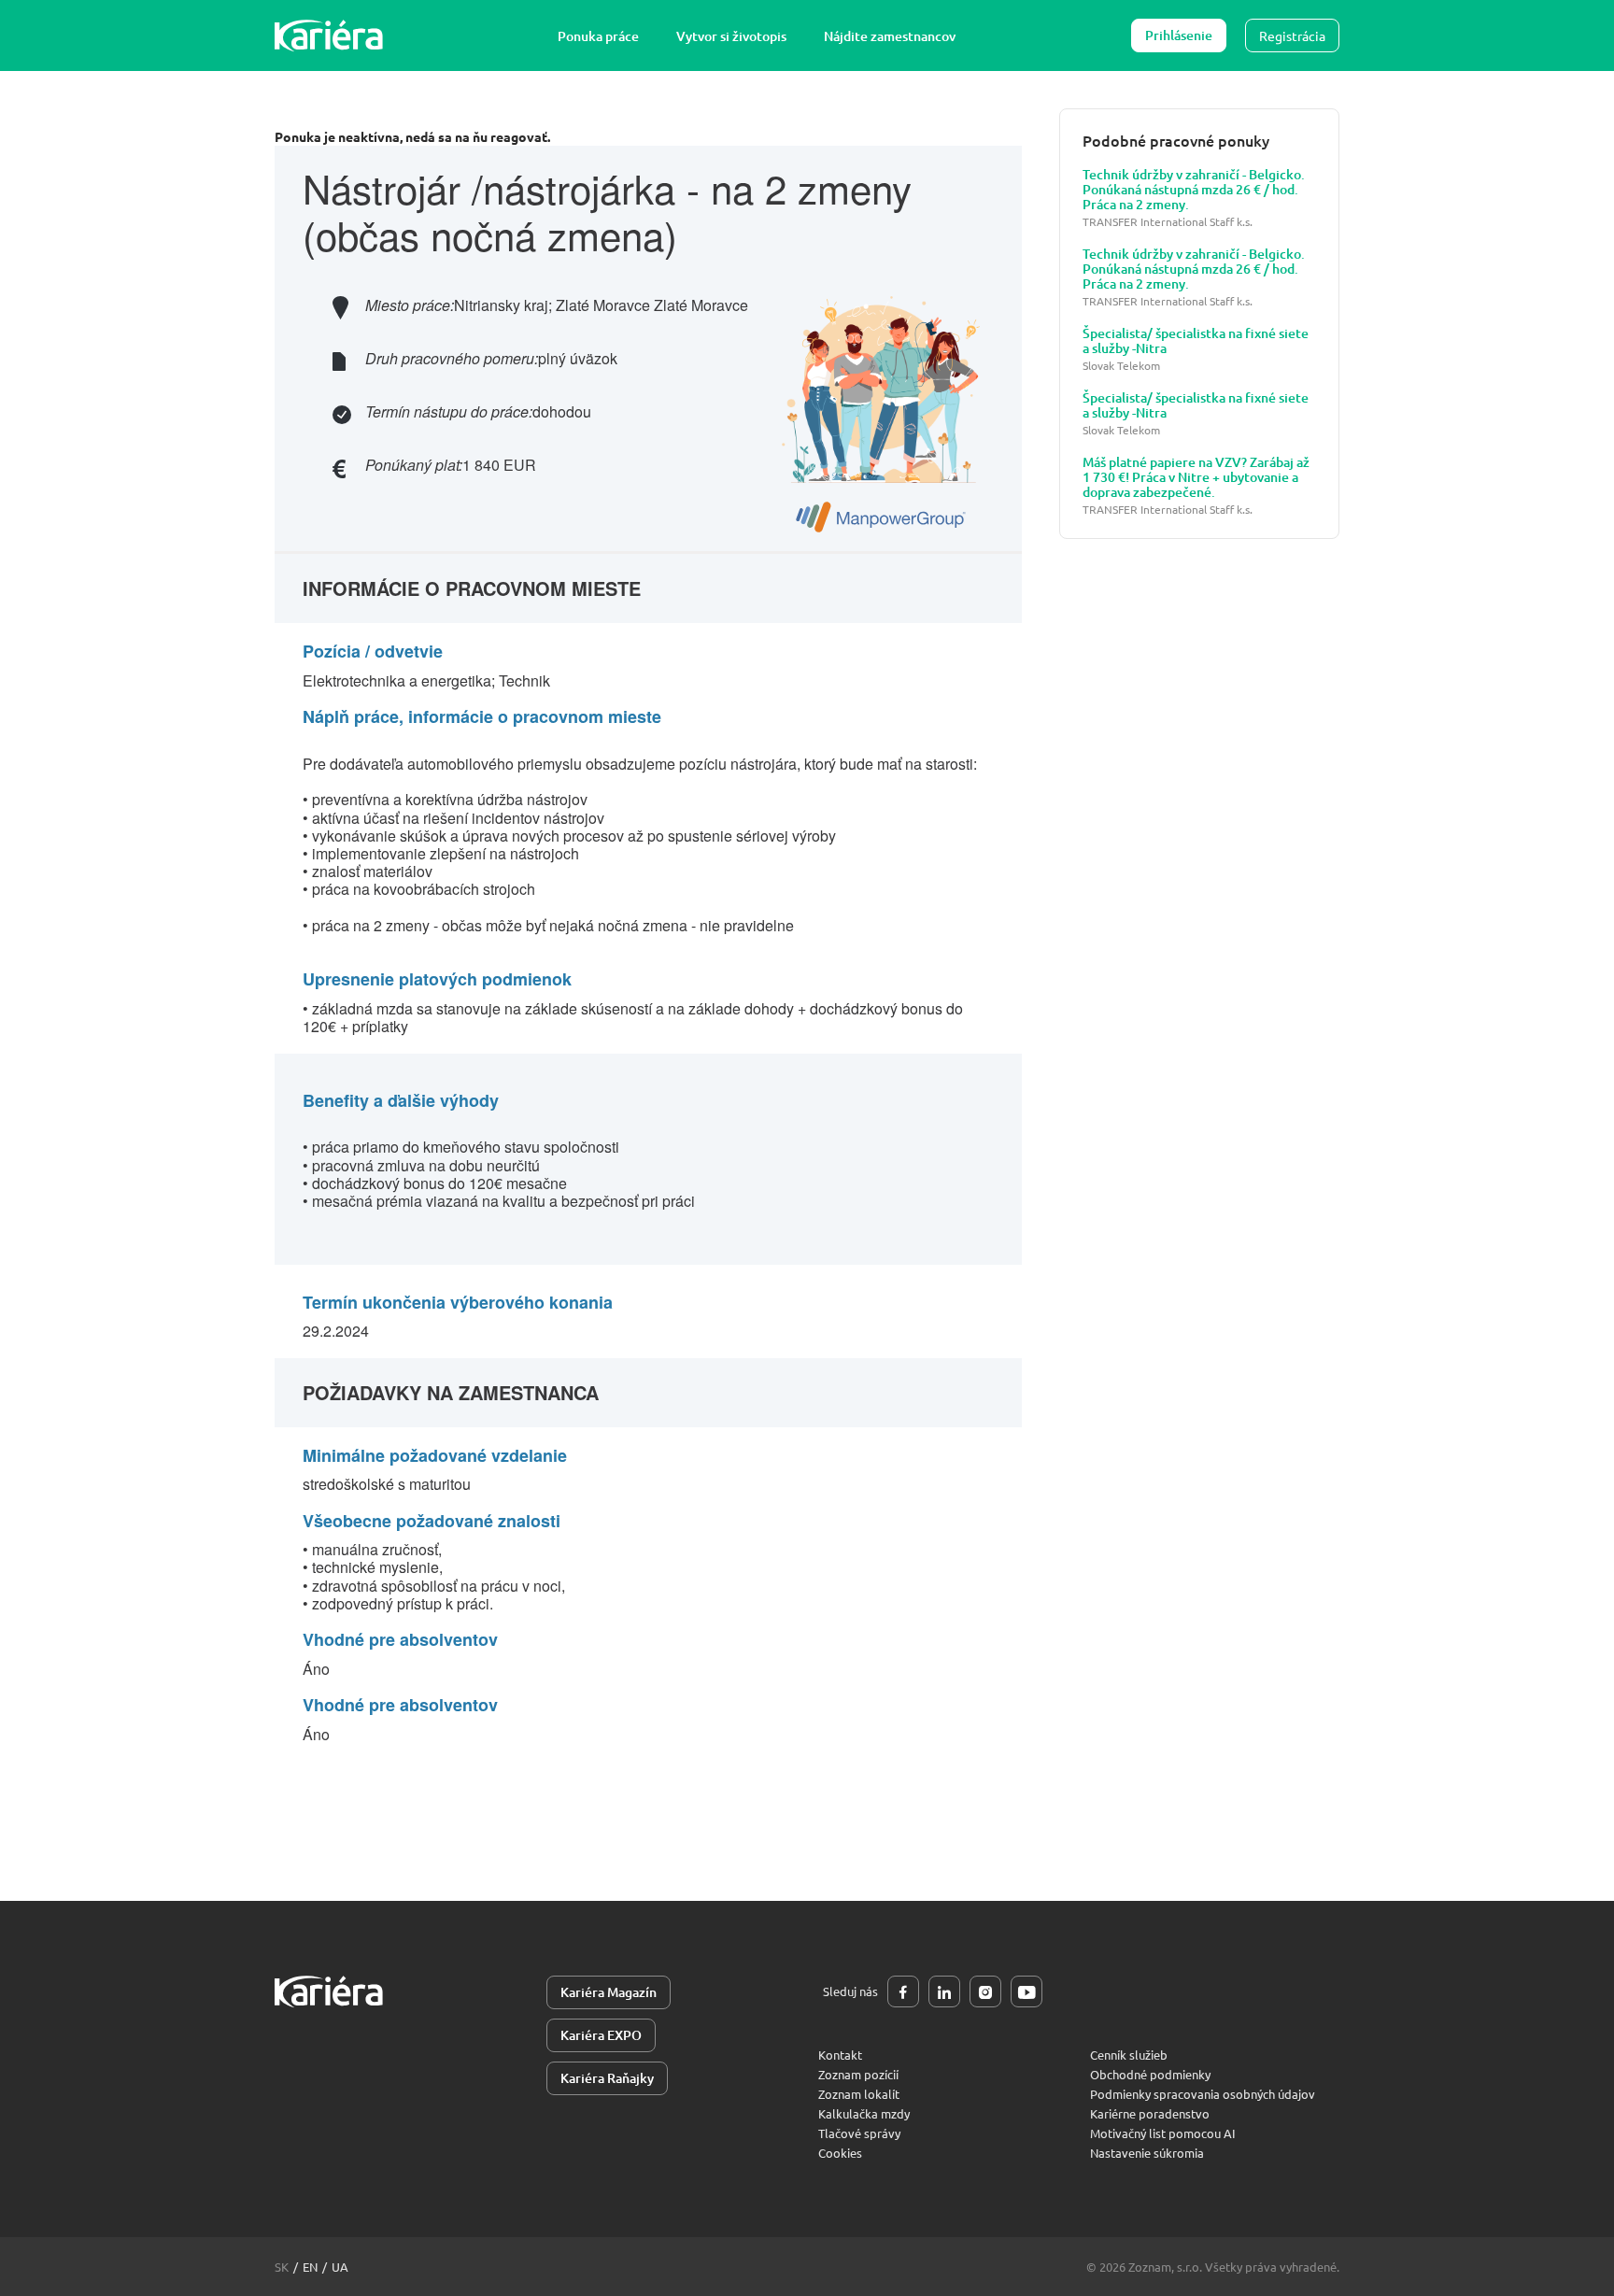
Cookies (840, 2153)
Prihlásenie (1179, 35)
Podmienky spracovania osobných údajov (1203, 2094)
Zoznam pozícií (858, 2074)
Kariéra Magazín (609, 1992)
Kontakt (840, 2055)
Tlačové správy (859, 2133)
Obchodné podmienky (1150, 2074)
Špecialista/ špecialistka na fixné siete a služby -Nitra (1196, 341)
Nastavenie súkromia (1147, 2153)
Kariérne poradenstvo (1150, 2113)
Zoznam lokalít (859, 2094)
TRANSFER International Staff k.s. (1168, 222)
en (310, 2267)
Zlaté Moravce (603, 305)
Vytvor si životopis (731, 36)
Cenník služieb (1129, 2055)
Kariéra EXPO (601, 2035)
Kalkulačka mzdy (864, 2113)
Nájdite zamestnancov (890, 36)
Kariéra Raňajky (607, 2078)
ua (340, 2267)
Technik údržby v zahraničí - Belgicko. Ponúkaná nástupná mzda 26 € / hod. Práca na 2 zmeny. (1194, 190)
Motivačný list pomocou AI (1163, 2133)
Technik (524, 680)
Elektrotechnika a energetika (397, 680)
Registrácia (1292, 35)
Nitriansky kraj (501, 305)
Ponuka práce (598, 36)
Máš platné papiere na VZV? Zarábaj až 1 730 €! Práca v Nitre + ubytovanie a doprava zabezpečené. (1196, 477)
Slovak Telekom (1121, 366)
